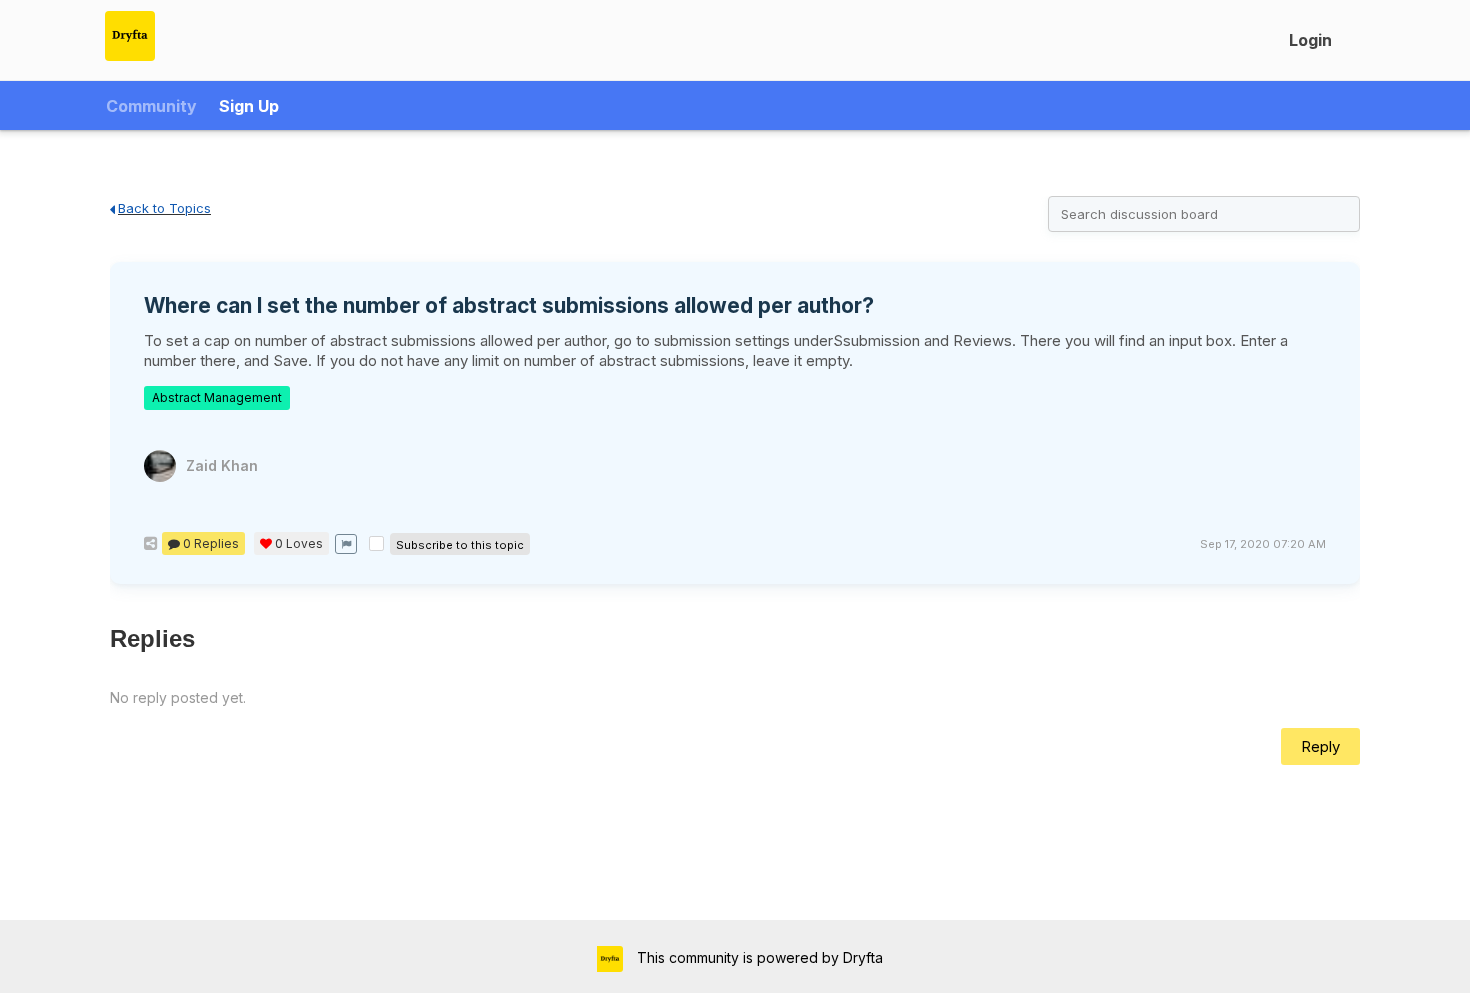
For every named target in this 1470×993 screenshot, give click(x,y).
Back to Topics (164, 208)
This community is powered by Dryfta (758, 957)
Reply (1320, 746)
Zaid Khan (222, 465)
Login (1310, 40)
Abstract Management (217, 397)
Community (151, 106)
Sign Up (249, 106)
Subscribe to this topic (460, 545)
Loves (299, 543)
